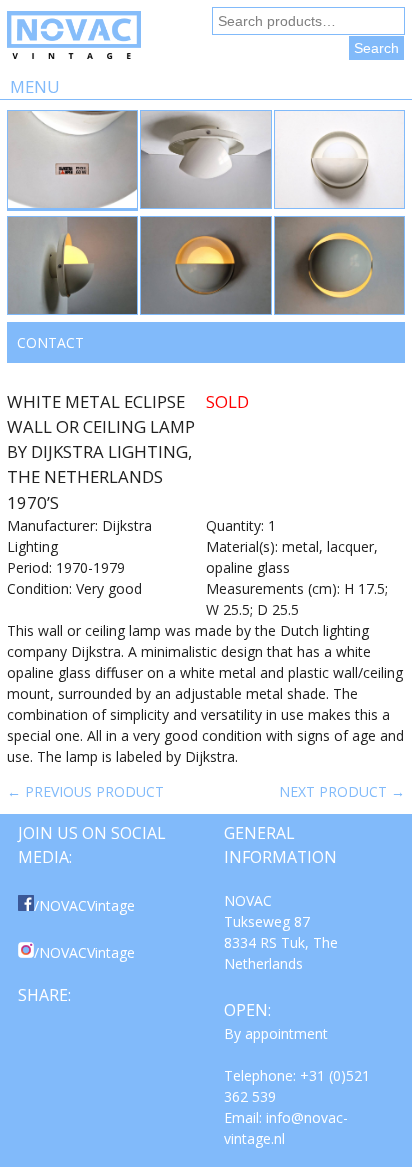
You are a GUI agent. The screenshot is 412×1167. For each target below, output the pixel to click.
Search (376, 48)
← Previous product (85, 791)
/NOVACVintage (84, 905)
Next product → (342, 791)
